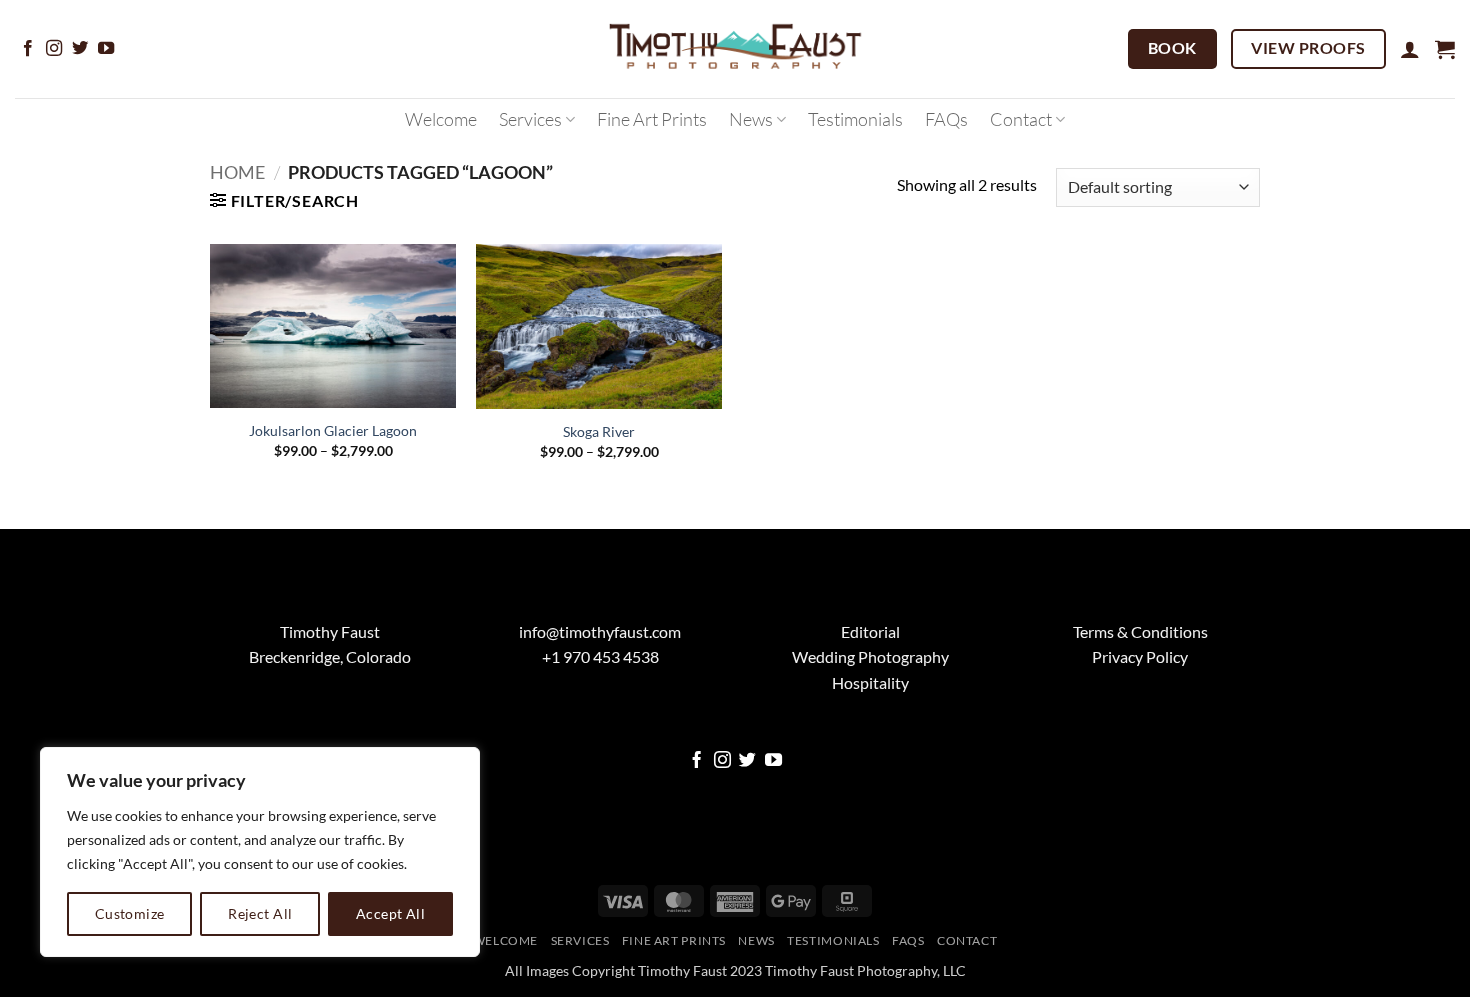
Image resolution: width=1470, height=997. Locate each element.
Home (237, 172)
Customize (130, 913)
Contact (1021, 119)
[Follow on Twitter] (80, 49)
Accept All (390, 913)
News (751, 119)
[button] (1410, 49)
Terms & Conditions (1140, 631)
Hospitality (870, 682)
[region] (260, 852)
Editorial (870, 631)
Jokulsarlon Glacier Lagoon (333, 430)
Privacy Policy (1140, 656)
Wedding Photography (870, 656)
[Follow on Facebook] (28, 49)
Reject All (260, 913)
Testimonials (855, 119)
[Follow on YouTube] (106, 49)
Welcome (441, 119)
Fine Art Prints (652, 119)
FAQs (946, 119)
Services (530, 119)
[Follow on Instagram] (54, 49)
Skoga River (599, 431)
